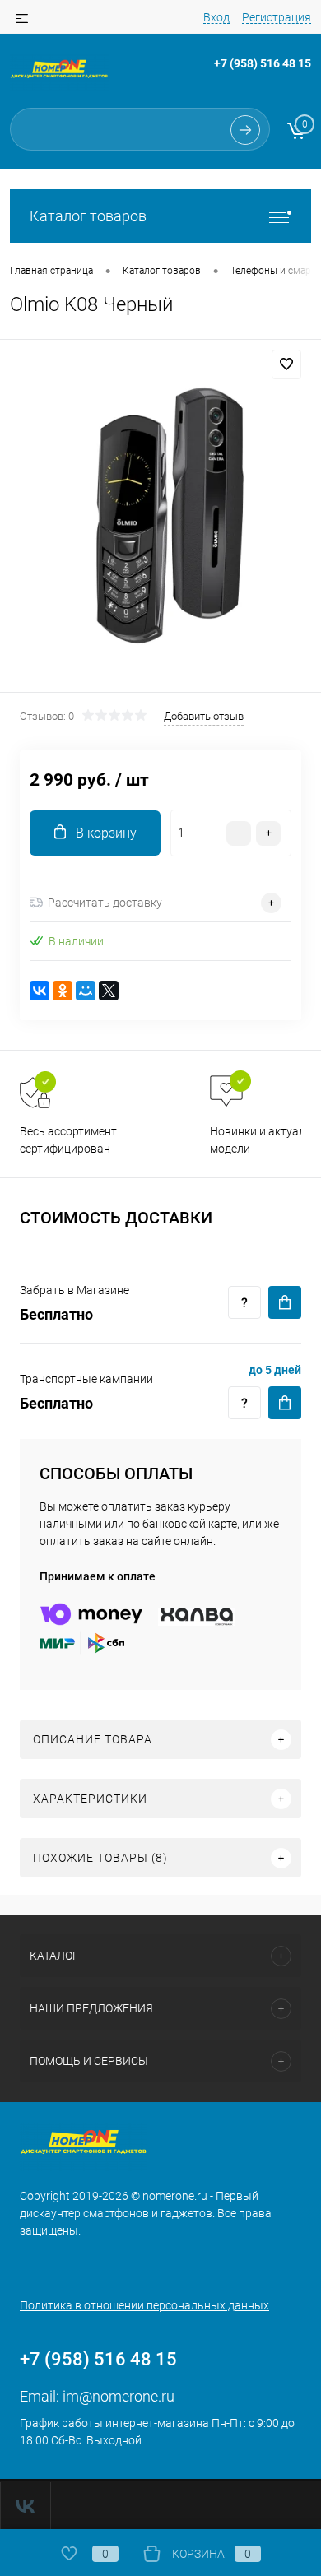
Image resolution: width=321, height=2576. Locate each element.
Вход (216, 17)
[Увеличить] (160, 518)
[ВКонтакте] (40, 991)
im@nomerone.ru (119, 2396)
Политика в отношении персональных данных (144, 2305)
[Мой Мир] (86, 991)
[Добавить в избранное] (286, 364)
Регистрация (277, 17)
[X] (109, 991)
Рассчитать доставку (105, 903)
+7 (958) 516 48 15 (263, 63)
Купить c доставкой (285, 1302)
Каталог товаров (88, 216)
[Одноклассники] (63, 991)
